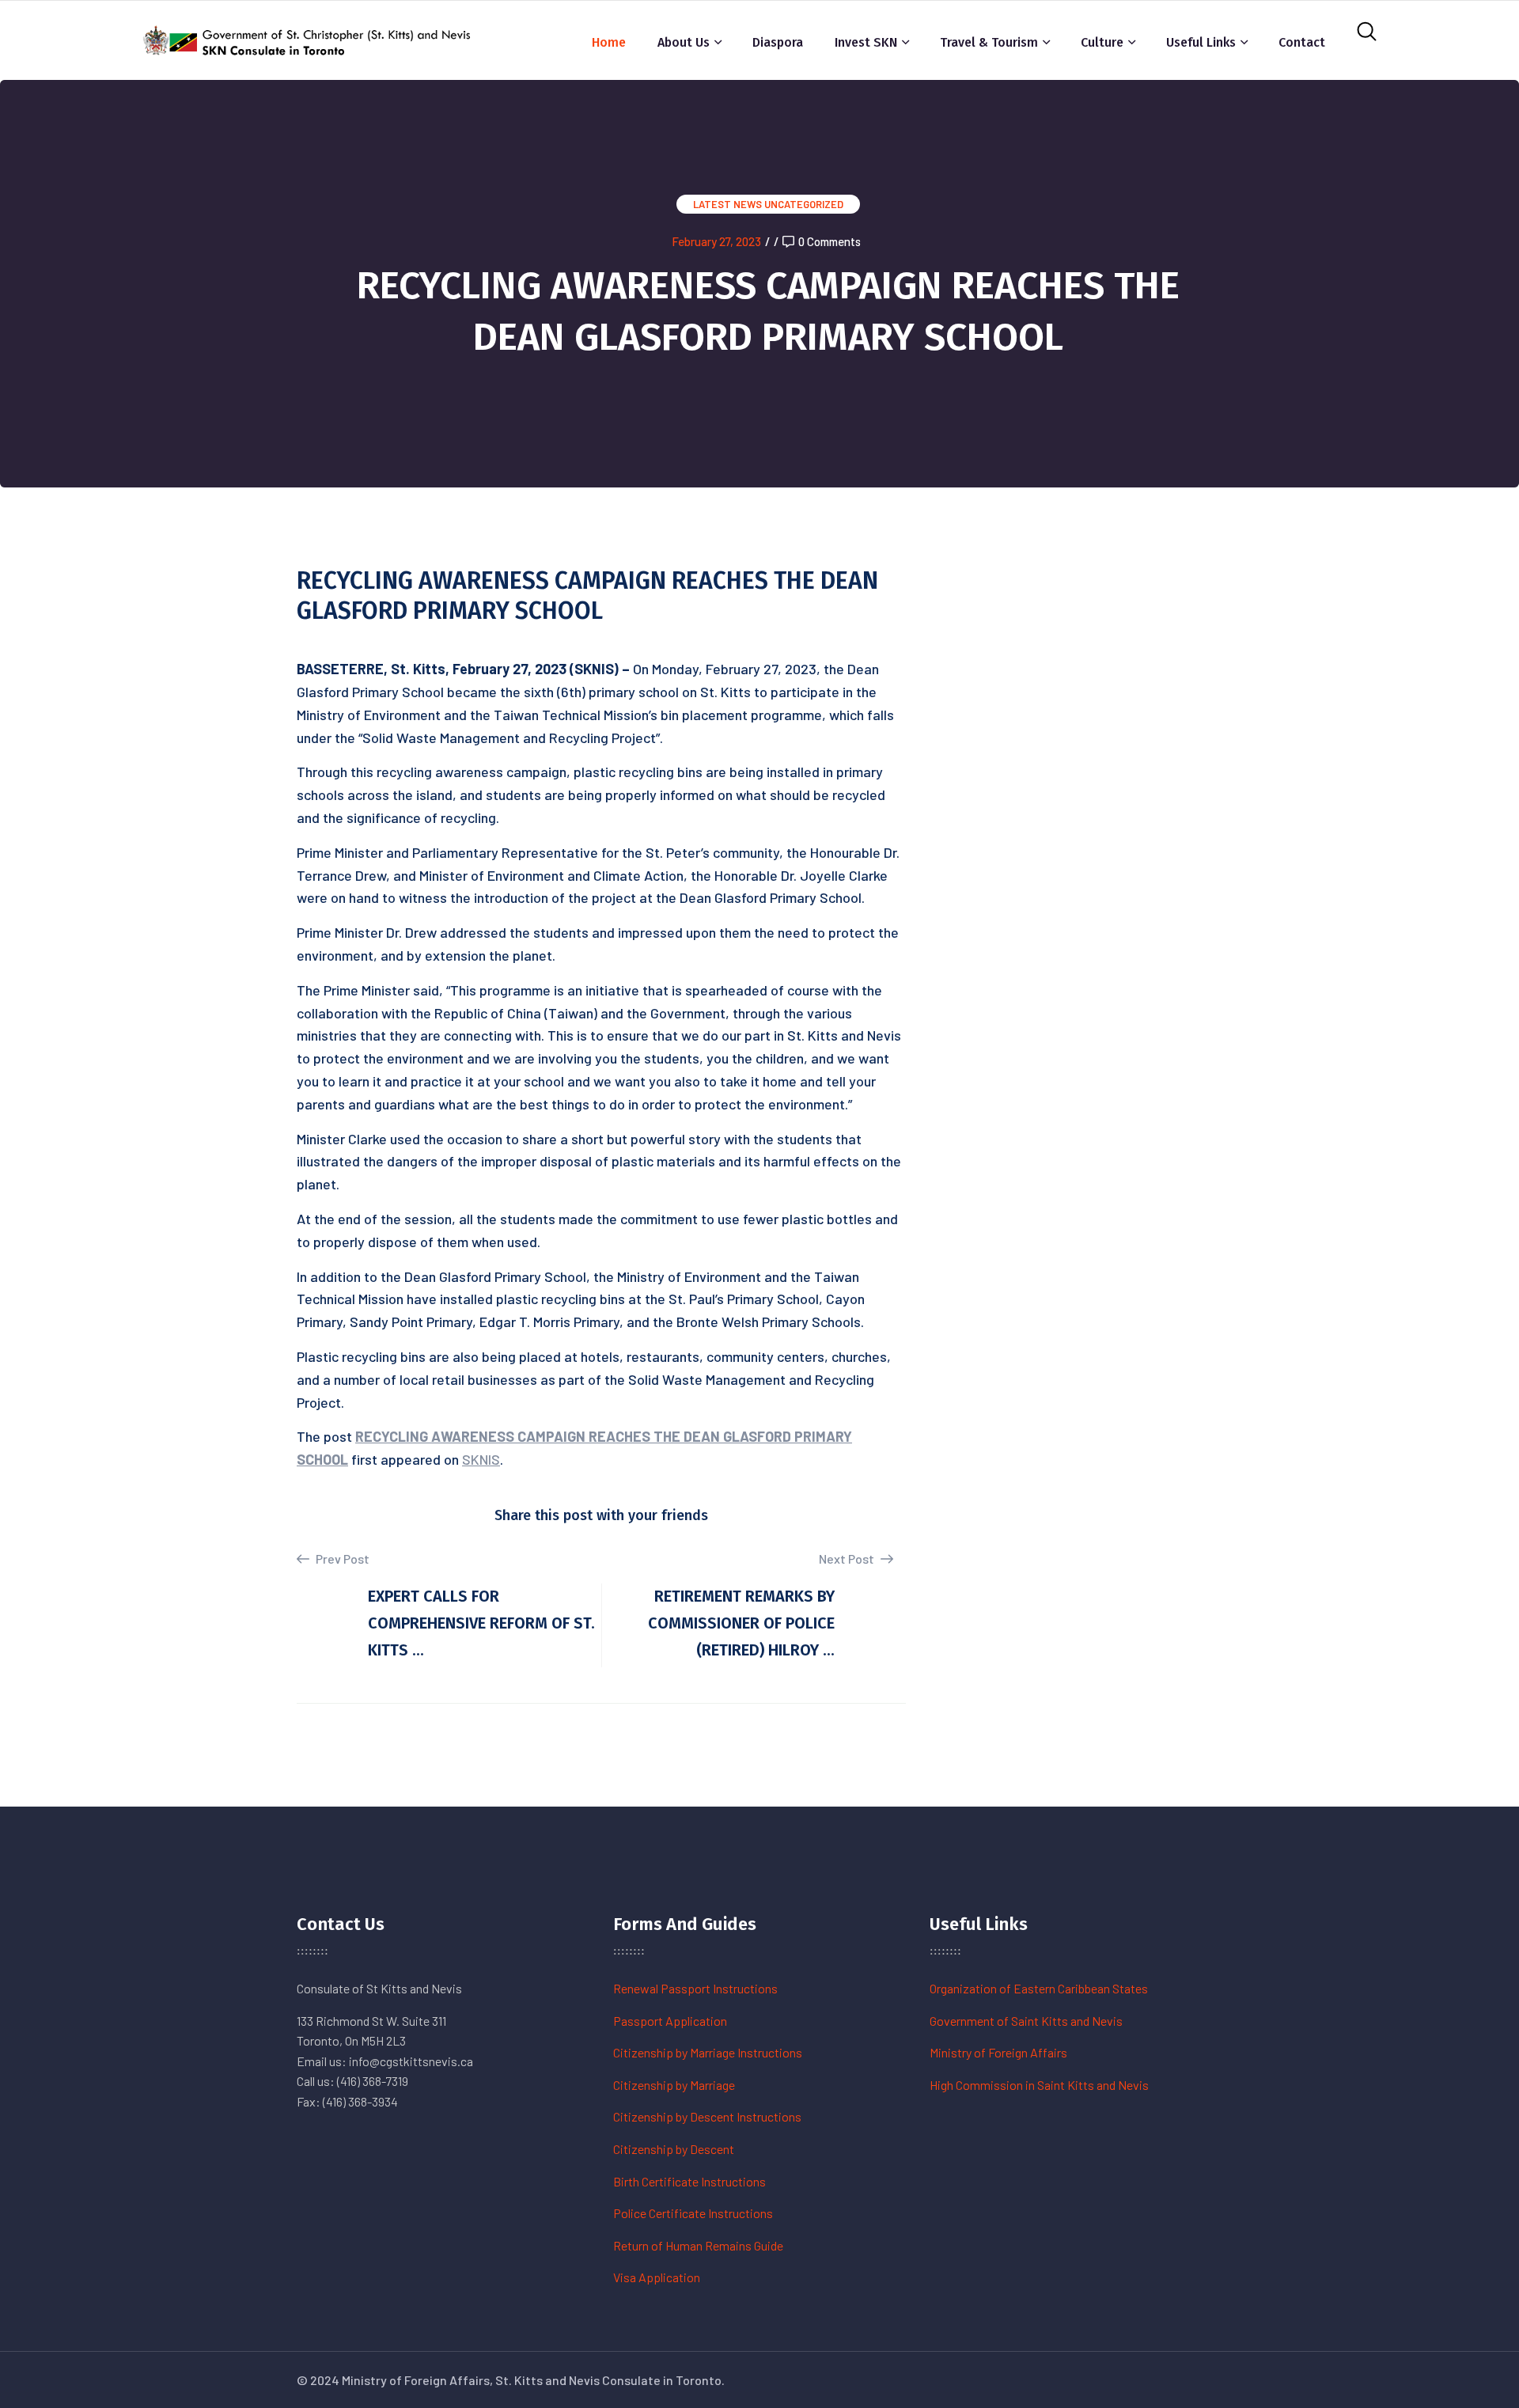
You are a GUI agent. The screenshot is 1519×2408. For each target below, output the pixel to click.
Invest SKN (866, 42)
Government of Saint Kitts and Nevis (1026, 2021)
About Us (684, 42)
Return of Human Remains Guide (698, 2245)
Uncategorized (804, 204)
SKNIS (481, 1459)
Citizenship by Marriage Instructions (708, 2052)
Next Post (848, 1559)
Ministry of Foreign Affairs (998, 2052)
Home (609, 42)
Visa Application (657, 2277)
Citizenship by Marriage (674, 2085)
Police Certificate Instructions (693, 2213)
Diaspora (778, 42)
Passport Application (670, 2021)
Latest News (727, 204)
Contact (1302, 42)
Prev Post (341, 1559)
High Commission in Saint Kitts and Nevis (1039, 2085)
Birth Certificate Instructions (689, 2181)
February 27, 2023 (716, 241)
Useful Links (1201, 42)
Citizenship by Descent (674, 2149)
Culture (1102, 42)
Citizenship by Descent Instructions (707, 2116)
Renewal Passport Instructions (695, 1988)
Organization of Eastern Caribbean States (1039, 1988)
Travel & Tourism (989, 42)
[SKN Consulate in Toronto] (309, 38)
